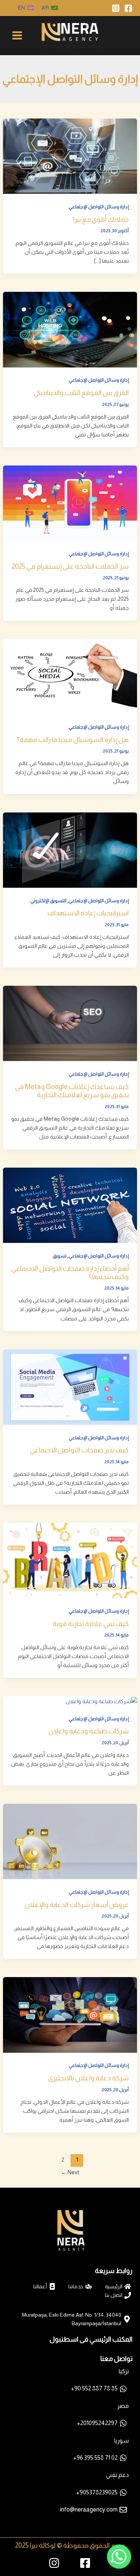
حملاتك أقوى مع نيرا (101, 219)
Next (70, 2172)
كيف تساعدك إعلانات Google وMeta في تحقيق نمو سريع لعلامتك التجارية (72, 1091)
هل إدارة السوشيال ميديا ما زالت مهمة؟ (73, 740)
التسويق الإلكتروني (48, 901)
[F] (128, 8)
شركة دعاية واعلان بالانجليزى (88, 2078)
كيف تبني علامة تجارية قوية (91, 1624)
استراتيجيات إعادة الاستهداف (88, 913)
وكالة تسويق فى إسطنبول (70, 46)
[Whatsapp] (119, 2557)
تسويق (60, 1256)
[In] (116, 8)
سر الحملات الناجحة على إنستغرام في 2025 (70, 566)
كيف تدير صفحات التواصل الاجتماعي (79, 1450)
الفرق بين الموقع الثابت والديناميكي (81, 393)
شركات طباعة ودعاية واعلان (89, 1731)
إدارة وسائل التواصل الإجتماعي (99, 207)
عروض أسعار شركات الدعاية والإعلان (77, 1905)
